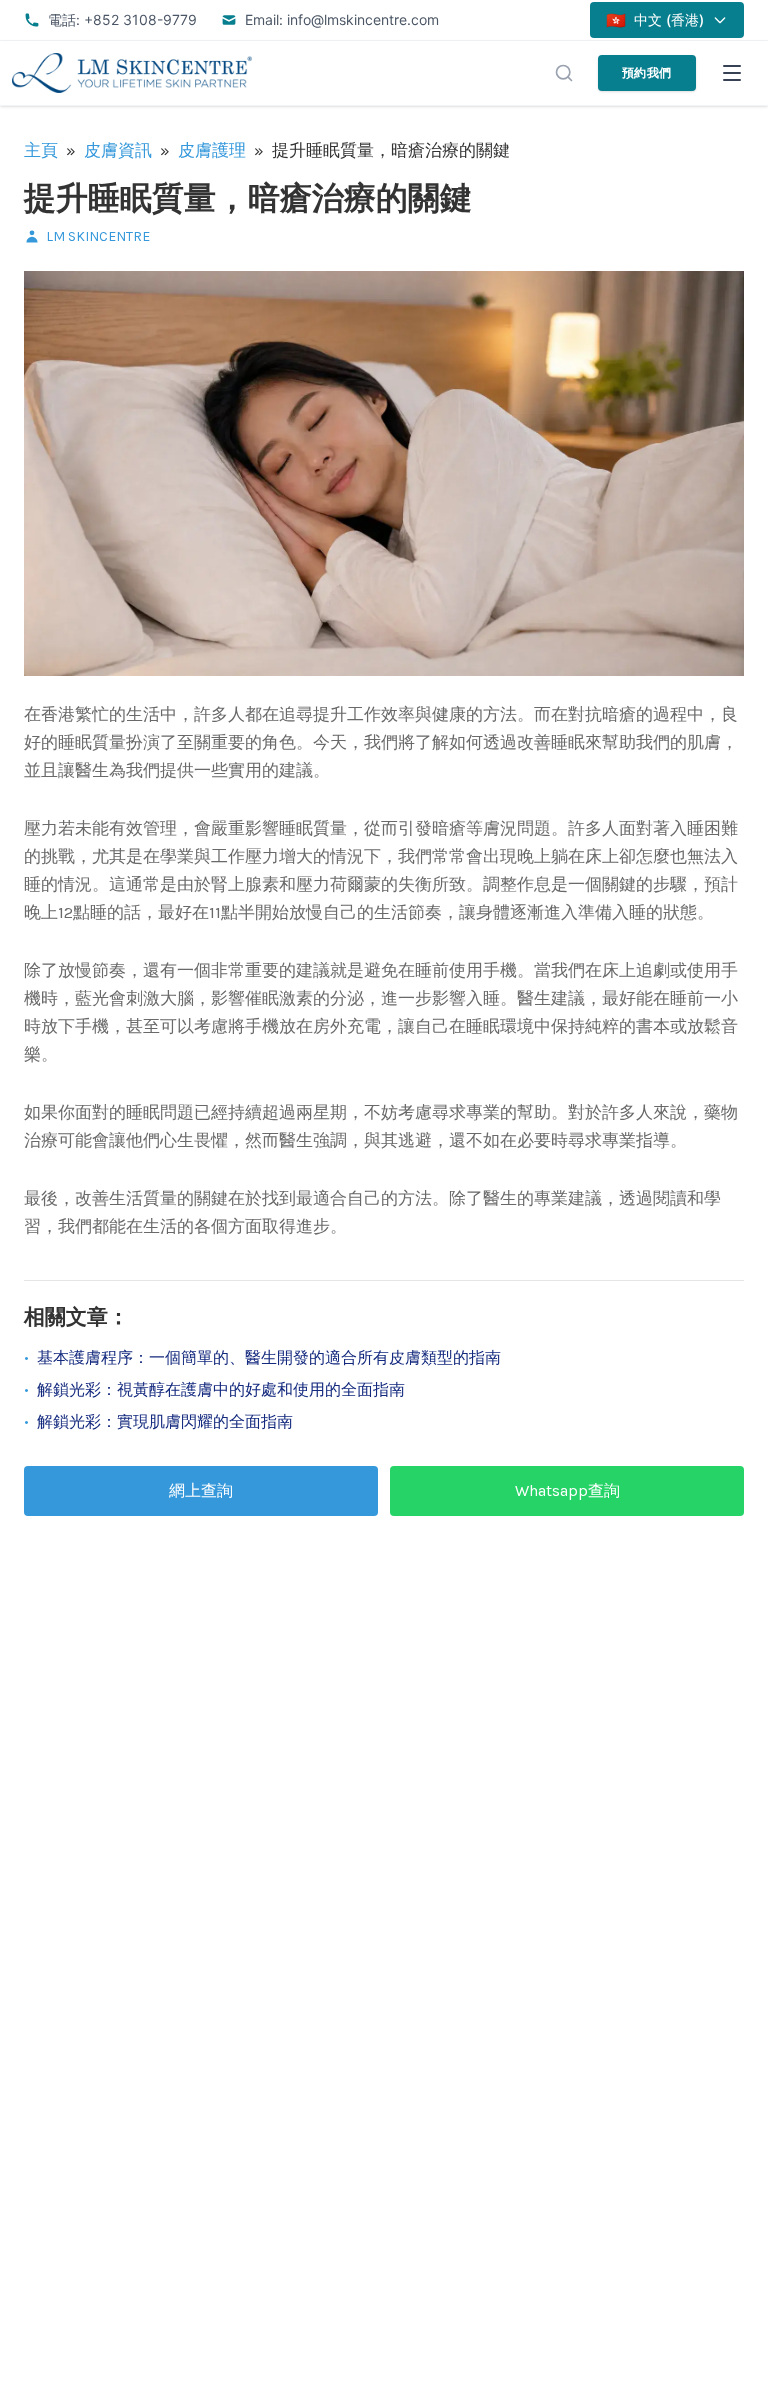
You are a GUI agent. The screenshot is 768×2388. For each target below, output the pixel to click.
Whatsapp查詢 (567, 1490)
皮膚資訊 (118, 150)
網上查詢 (201, 1490)
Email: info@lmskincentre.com (342, 19)
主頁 (41, 150)
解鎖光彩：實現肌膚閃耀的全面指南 (165, 1421)
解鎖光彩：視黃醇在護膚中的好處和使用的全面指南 (221, 1389)
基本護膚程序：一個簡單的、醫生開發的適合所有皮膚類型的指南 (269, 1357)
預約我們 (647, 72)
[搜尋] (564, 73)
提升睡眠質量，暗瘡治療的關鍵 (248, 198)
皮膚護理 (212, 150)
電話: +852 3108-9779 (122, 19)
